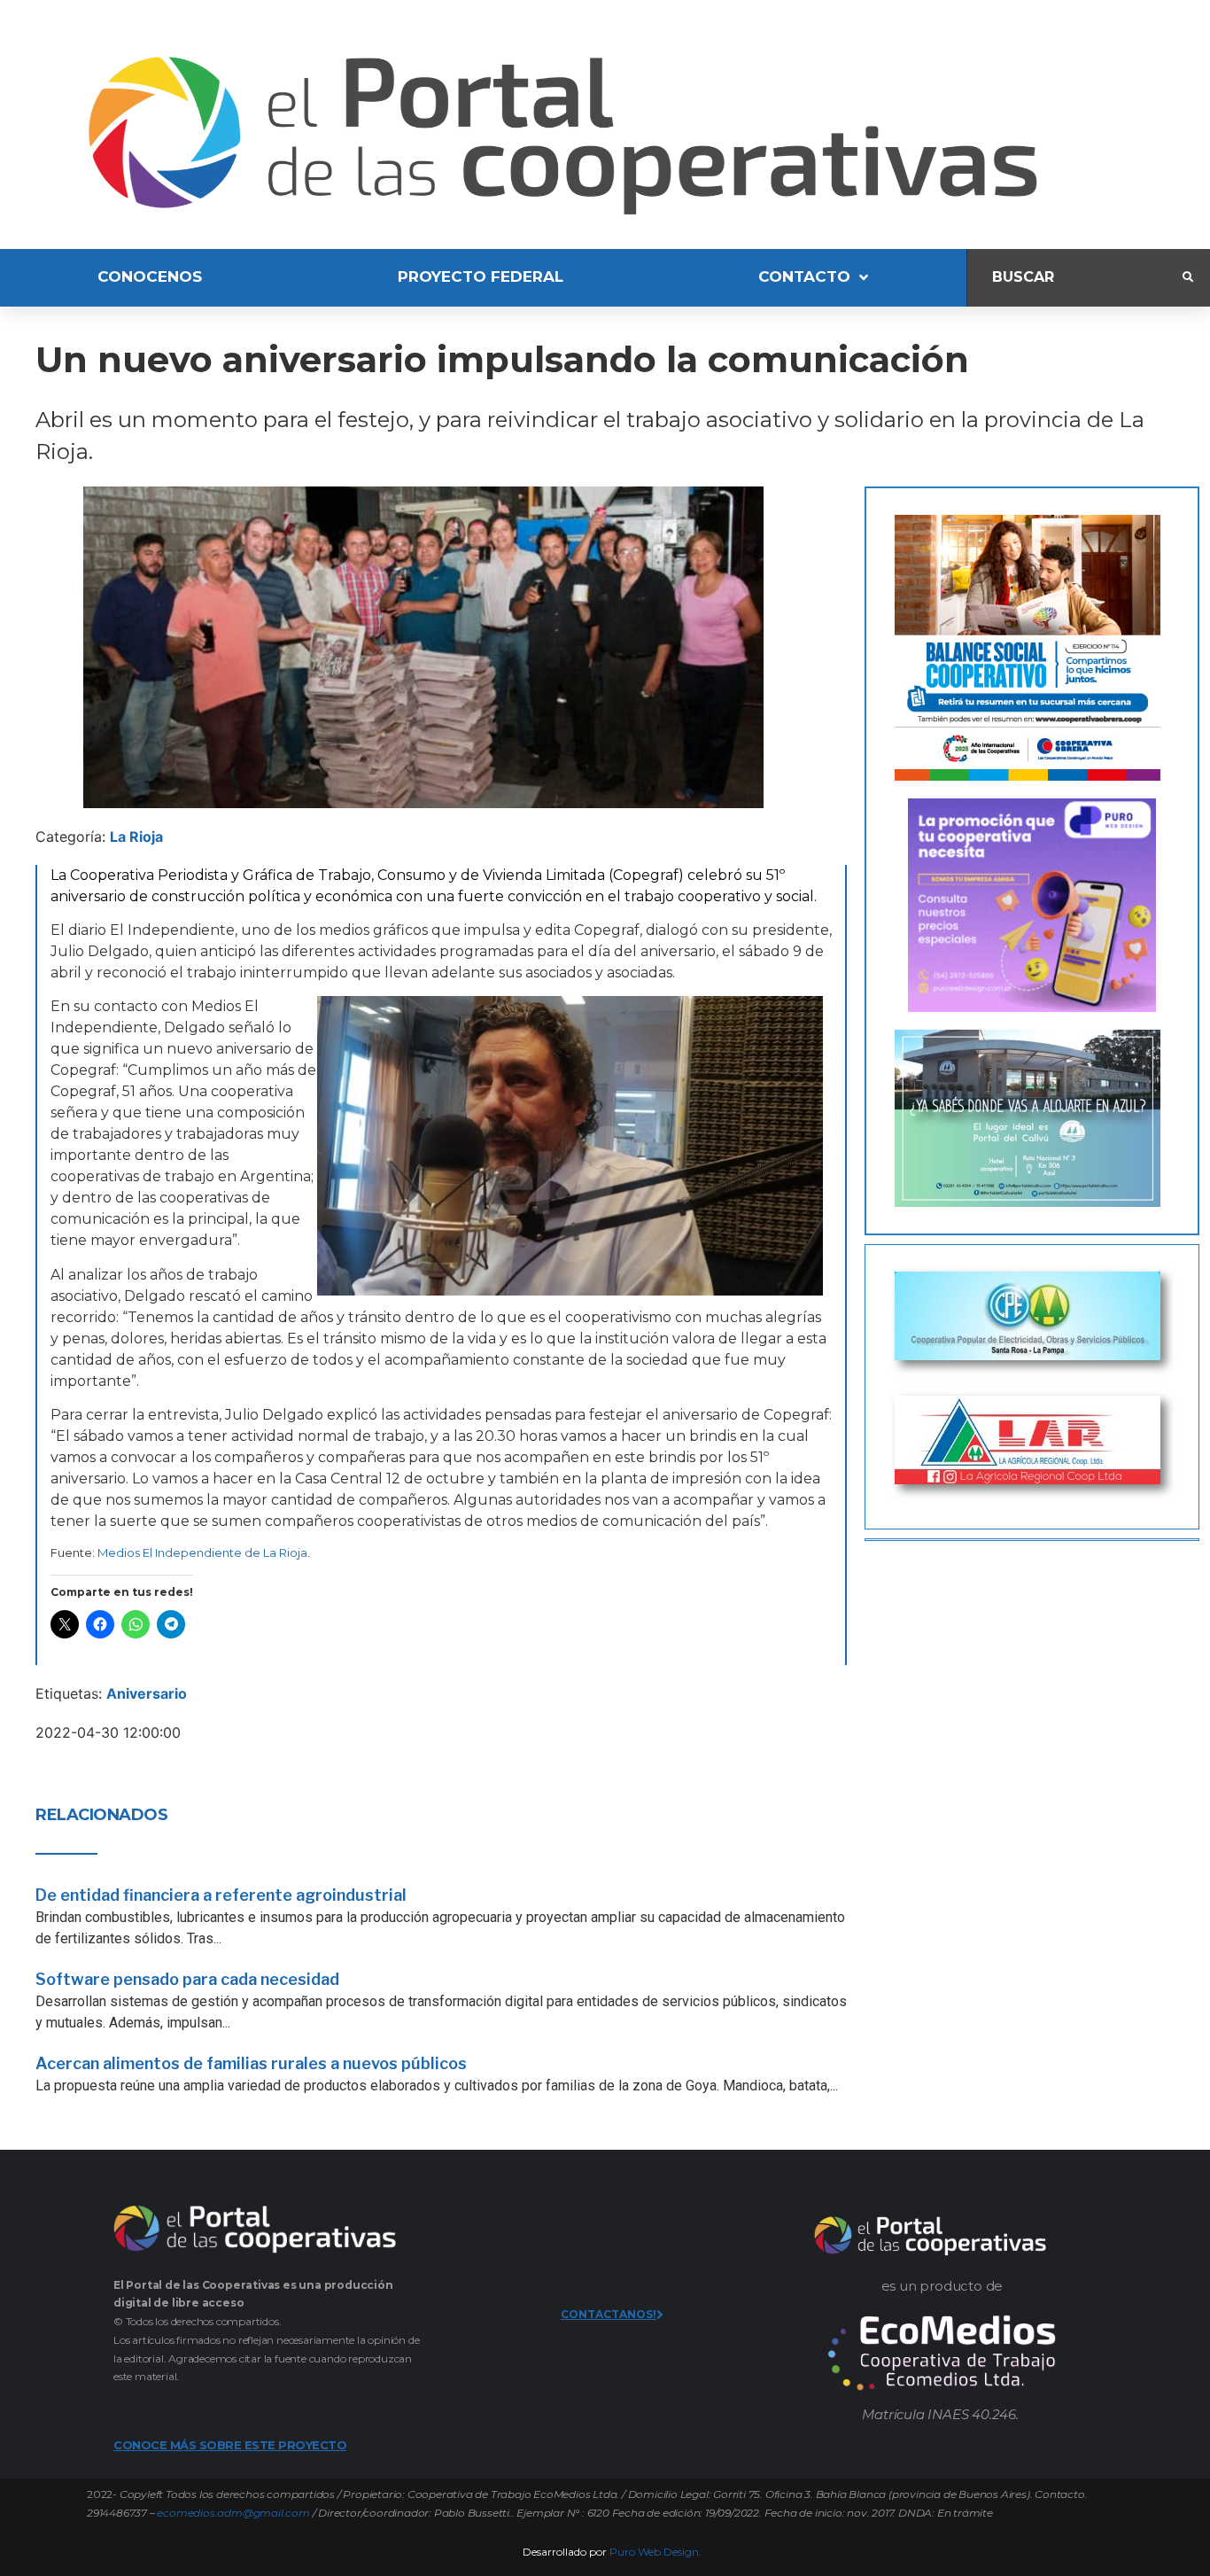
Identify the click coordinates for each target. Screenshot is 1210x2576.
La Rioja (136, 837)
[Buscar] (1075, 278)
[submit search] (1188, 277)
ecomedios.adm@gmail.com (233, 2513)
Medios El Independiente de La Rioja (202, 1553)
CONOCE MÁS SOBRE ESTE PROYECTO (230, 2445)
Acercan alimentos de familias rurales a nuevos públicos (251, 2063)
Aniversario (147, 1693)
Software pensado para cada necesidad (187, 1979)
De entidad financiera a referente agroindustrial (221, 1895)
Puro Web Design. (655, 2552)
